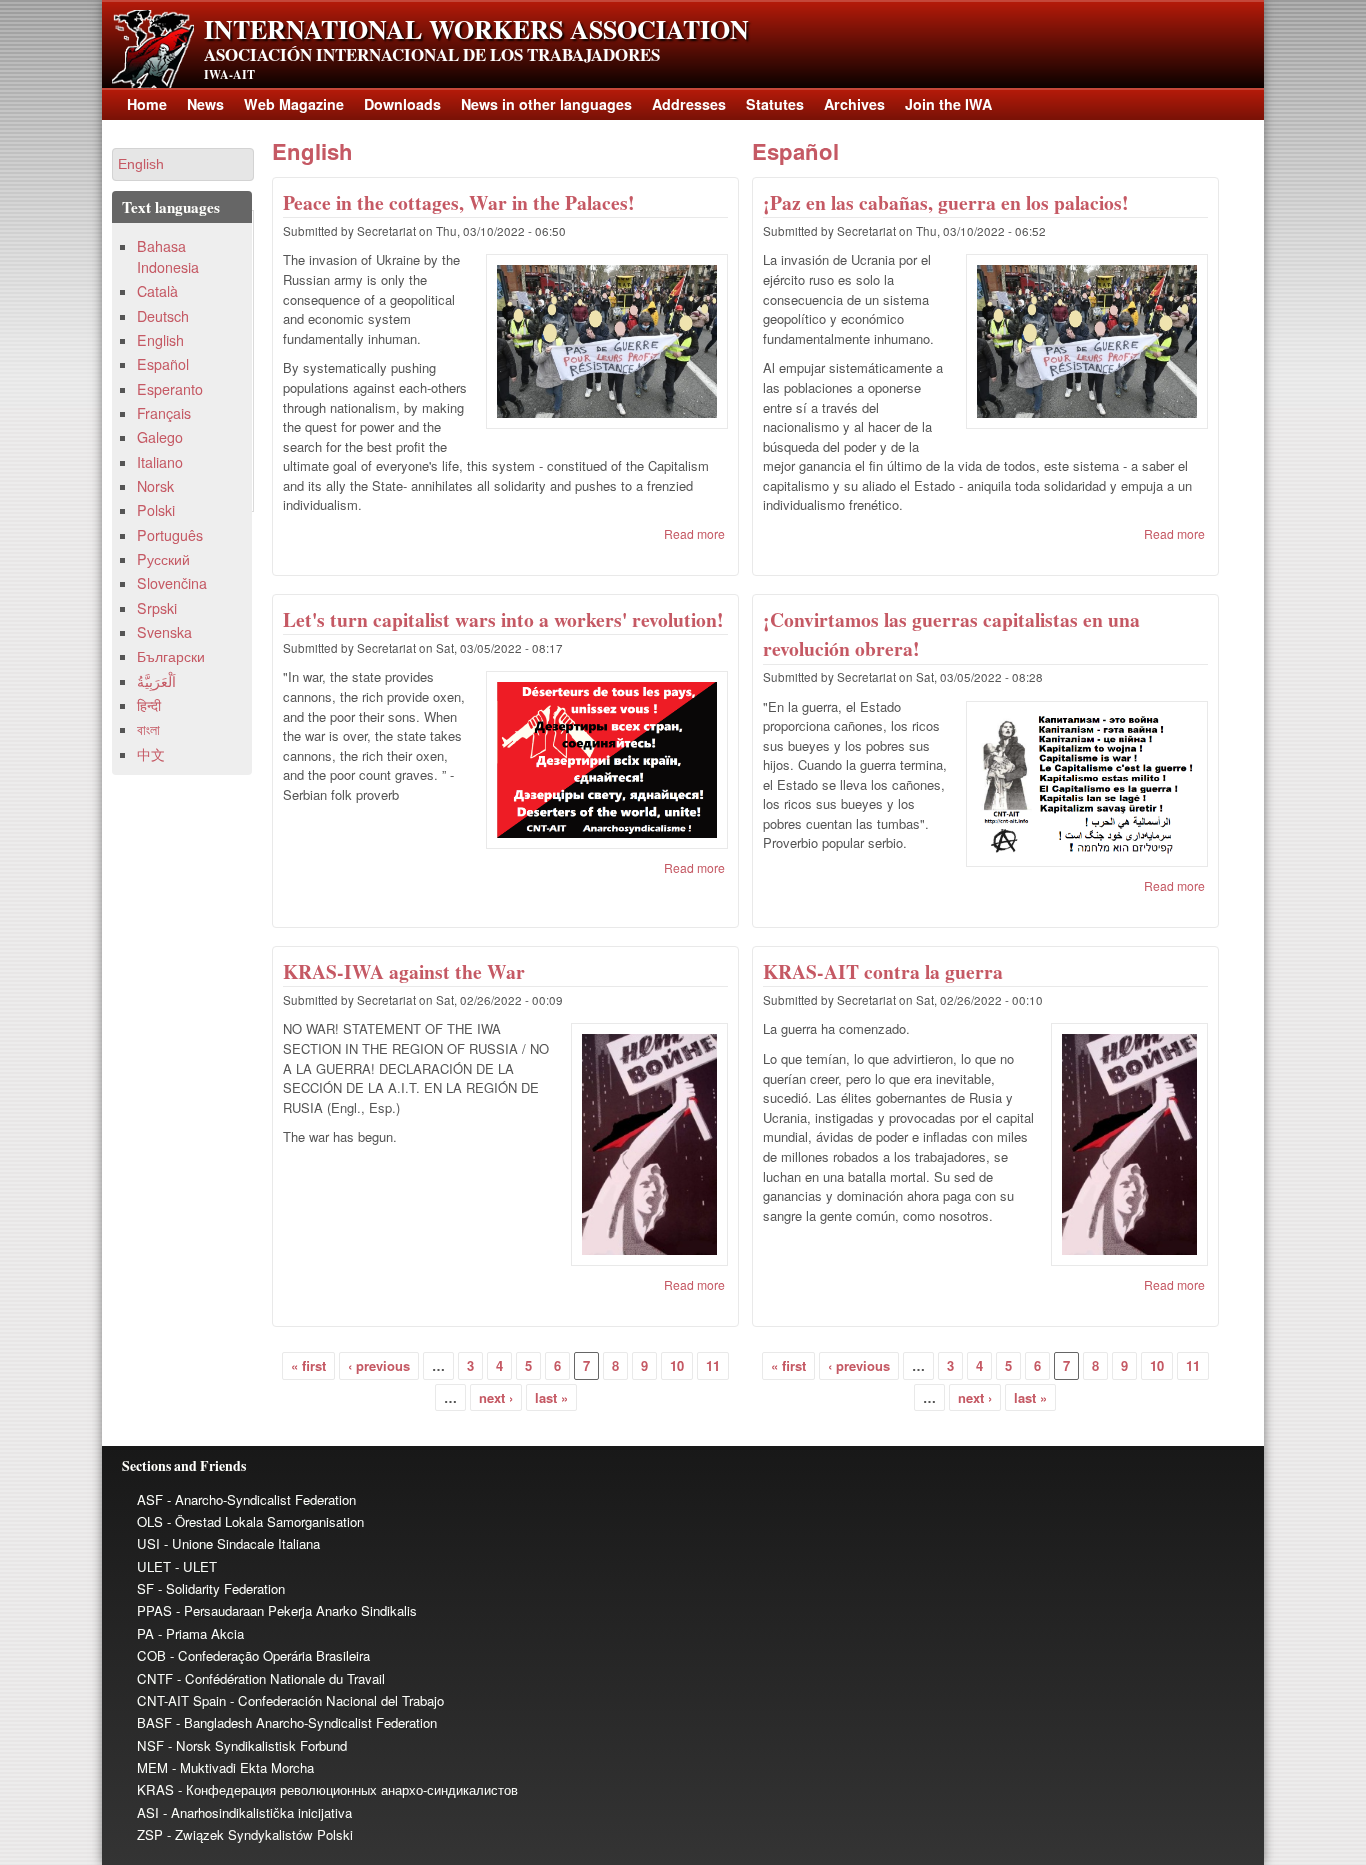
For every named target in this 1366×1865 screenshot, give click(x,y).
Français (164, 413)
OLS (150, 1521)
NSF (150, 1745)
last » (551, 1397)
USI (148, 1543)
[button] (183, 164)
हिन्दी (149, 705)
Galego (160, 437)
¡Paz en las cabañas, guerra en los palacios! (946, 202)
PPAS (154, 1610)
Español (795, 151)
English (312, 151)
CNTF (155, 1678)
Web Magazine (294, 104)
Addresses (689, 104)
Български (171, 656)
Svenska (164, 632)
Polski (156, 510)
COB (151, 1655)
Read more (694, 533)
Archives (854, 104)
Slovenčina (172, 583)
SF (145, 1588)
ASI (148, 1812)
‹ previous (379, 1365)
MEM (152, 1767)
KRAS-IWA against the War (404, 971)
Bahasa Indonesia (168, 256)
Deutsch (163, 316)
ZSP (150, 1834)
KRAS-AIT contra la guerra (883, 971)
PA (145, 1633)
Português (170, 535)
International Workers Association (476, 29)
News (205, 104)
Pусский (163, 559)
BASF (154, 1722)
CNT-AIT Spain (181, 1700)
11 (713, 1365)
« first (308, 1365)
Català (157, 291)
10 (677, 1365)
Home (147, 104)
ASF (150, 1499)
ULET (154, 1566)
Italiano (160, 462)
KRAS (155, 1789)
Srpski (157, 608)
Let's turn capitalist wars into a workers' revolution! (503, 619)
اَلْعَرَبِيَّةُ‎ (156, 681)
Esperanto (170, 389)
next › (496, 1397)
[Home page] (153, 82)
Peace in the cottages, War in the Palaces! (459, 202)
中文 (151, 754)
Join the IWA (948, 104)
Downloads (402, 104)
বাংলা (148, 729)
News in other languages (546, 104)
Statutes (775, 104)
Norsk (155, 486)
